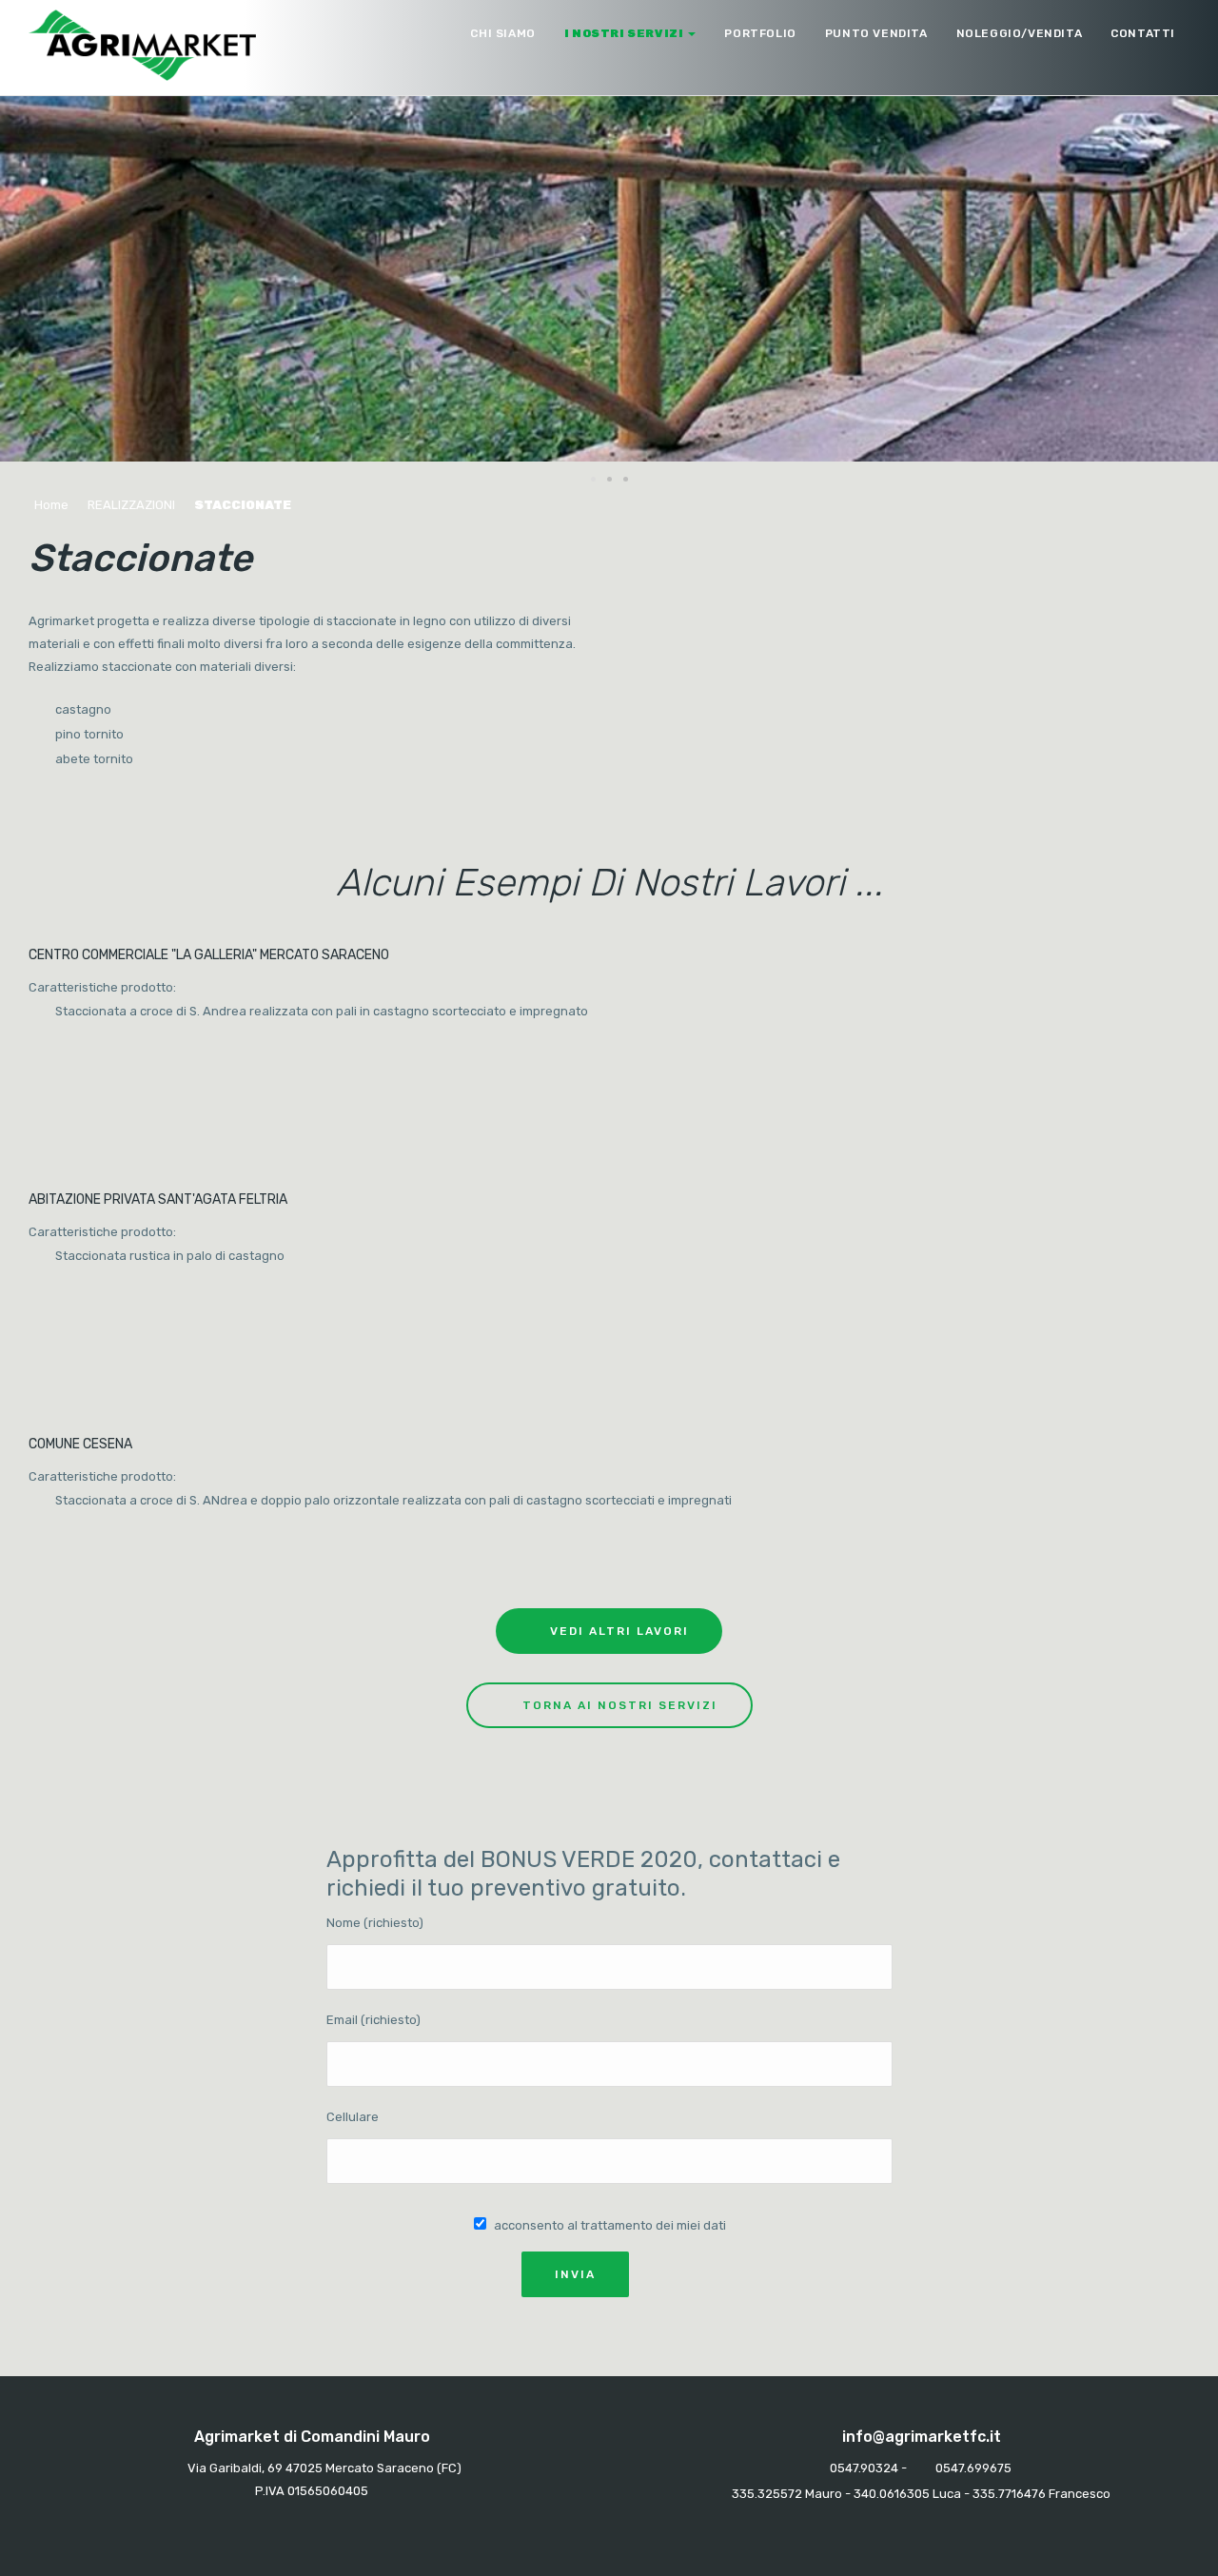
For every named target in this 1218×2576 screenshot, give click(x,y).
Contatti (1143, 33)
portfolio (760, 33)
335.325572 (767, 2494)
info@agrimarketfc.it (922, 2437)
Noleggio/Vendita (1020, 33)
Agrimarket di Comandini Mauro (312, 2437)
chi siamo (502, 33)
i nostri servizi (624, 33)
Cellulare (353, 2117)
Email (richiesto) (373, 2020)
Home (51, 505)
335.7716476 (1009, 2494)
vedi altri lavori (619, 1631)
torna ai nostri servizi (620, 1705)
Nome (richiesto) (375, 1923)
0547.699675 (973, 2468)
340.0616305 (892, 2494)
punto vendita (876, 33)
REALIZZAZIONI (131, 505)
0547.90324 (864, 2468)
